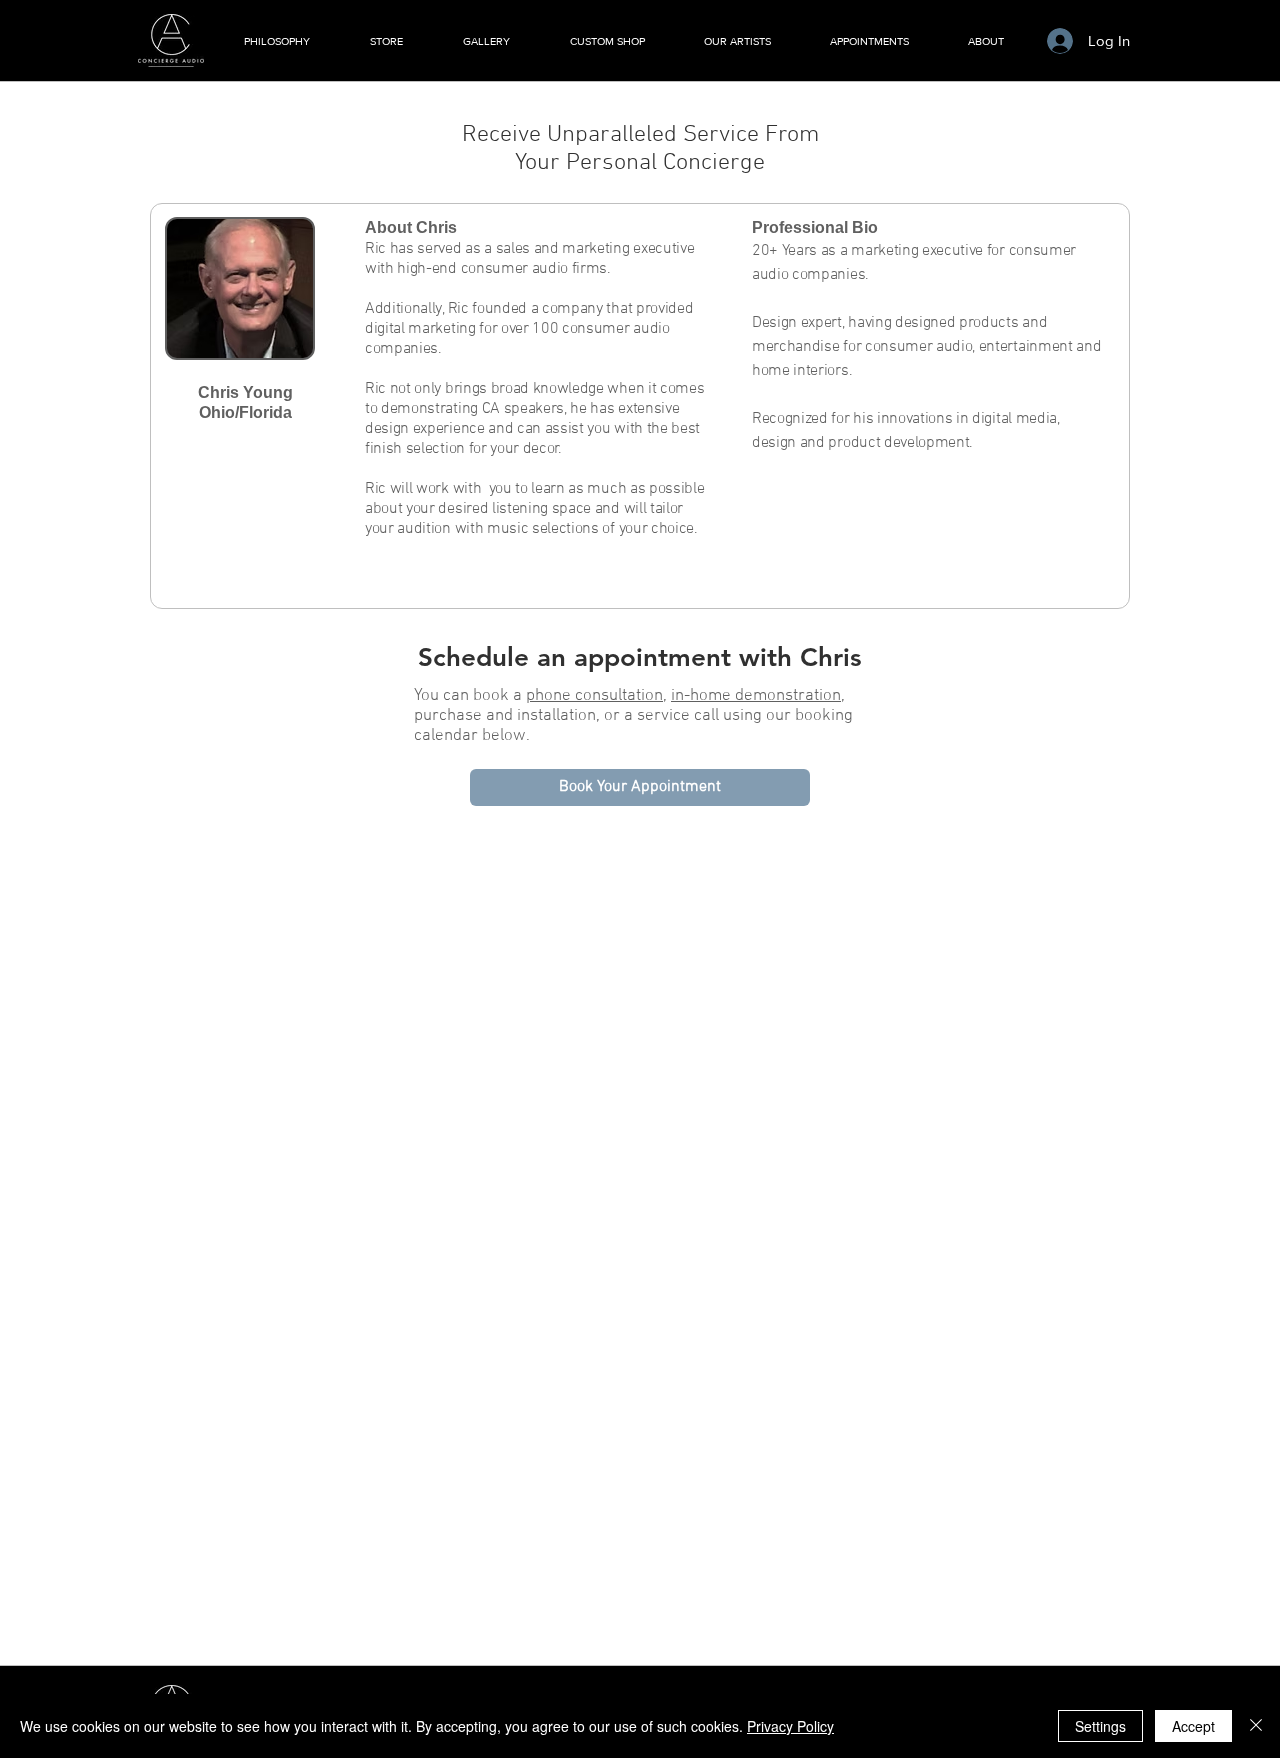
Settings (1100, 1726)
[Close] (1256, 1726)
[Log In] (1059, 41)
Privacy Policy (790, 1726)
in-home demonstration (756, 696)
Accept (1193, 1726)
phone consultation (594, 696)
